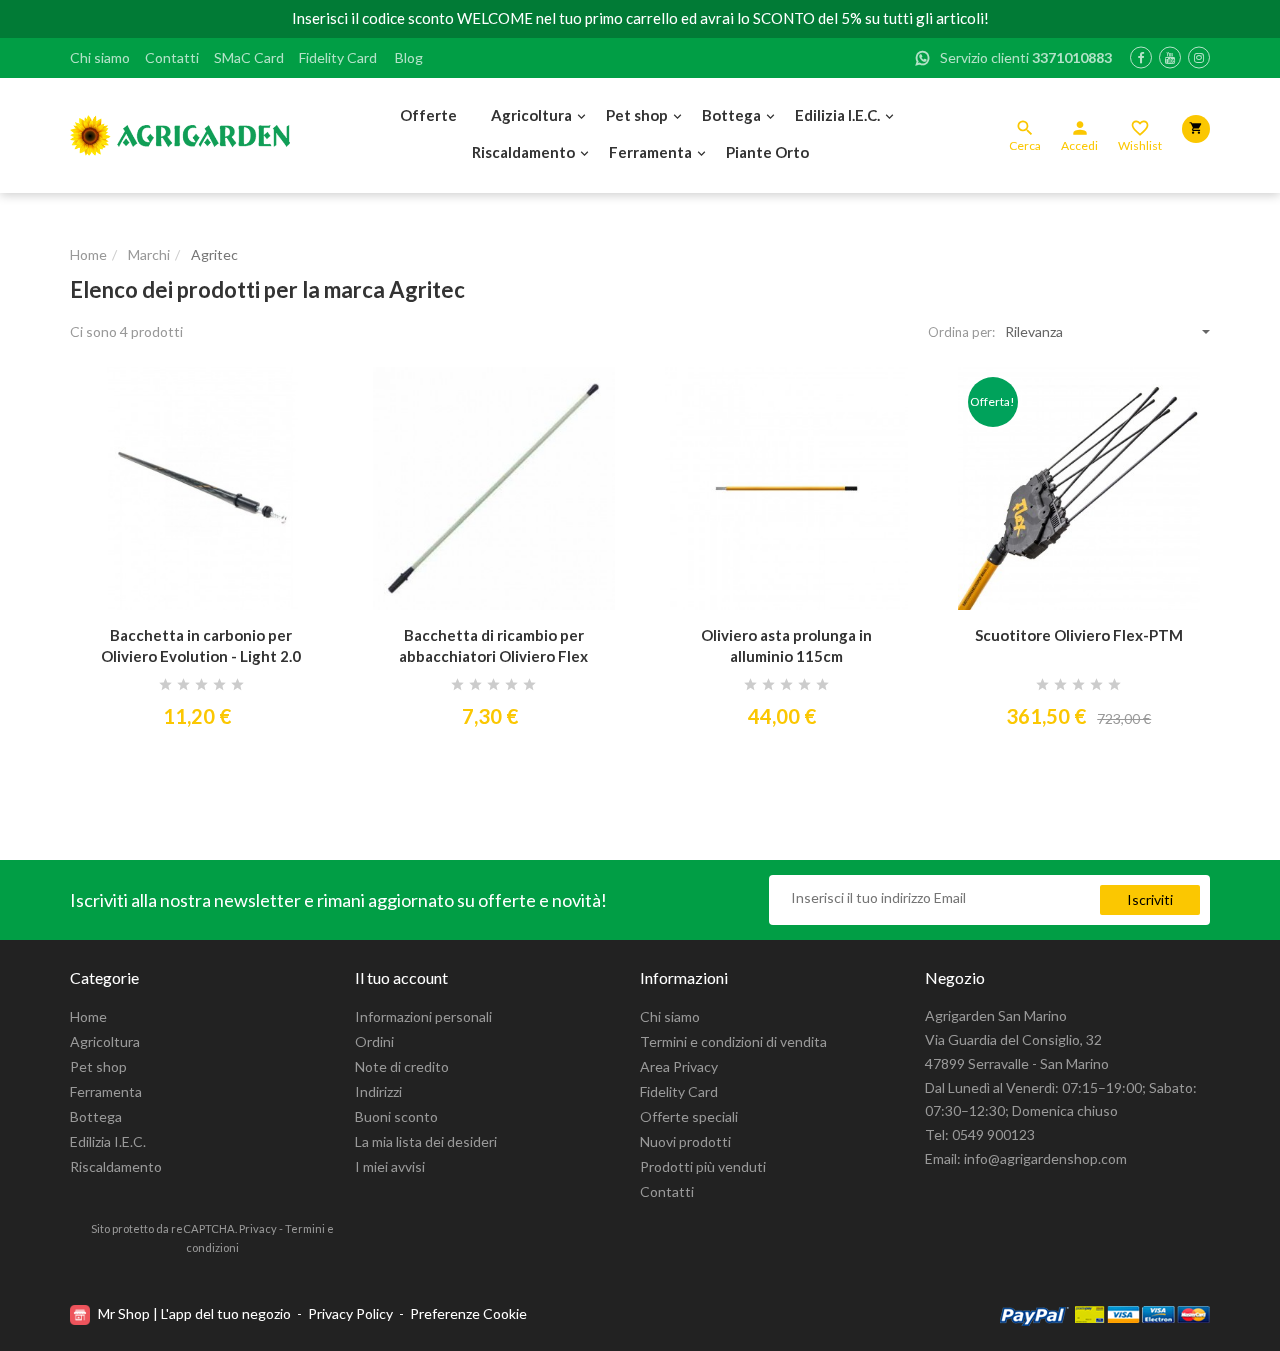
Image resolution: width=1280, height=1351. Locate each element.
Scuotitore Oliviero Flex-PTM (1079, 635)
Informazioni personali (423, 1016)
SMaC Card (249, 57)
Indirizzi (378, 1091)
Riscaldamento (523, 152)
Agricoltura (531, 115)
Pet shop (637, 115)
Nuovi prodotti (685, 1141)
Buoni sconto (396, 1116)
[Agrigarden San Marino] (180, 135)
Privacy (258, 1228)
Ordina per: (961, 332)
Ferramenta (650, 152)
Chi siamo (100, 57)
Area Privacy (679, 1066)
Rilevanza (1034, 331)
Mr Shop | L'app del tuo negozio (194, 1313)
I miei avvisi (390, 1166)
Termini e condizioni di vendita (733, 1041)
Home (88, 1016)
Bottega (731, 115)
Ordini (374, 1041)
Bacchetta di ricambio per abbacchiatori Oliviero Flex (493, 645)
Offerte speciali (689, 1116)
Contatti (172, 57)
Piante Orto (767, 152)
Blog (409, 57)
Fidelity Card (338, 57)
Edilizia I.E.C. (837, 115)
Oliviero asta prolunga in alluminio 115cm (786, 645)
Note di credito (402, 1066)
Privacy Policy (350, 1313)
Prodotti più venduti (703, 1166)
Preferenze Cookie (468, 1313)
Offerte (428, 115)
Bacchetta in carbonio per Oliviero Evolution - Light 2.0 (201, 645)
